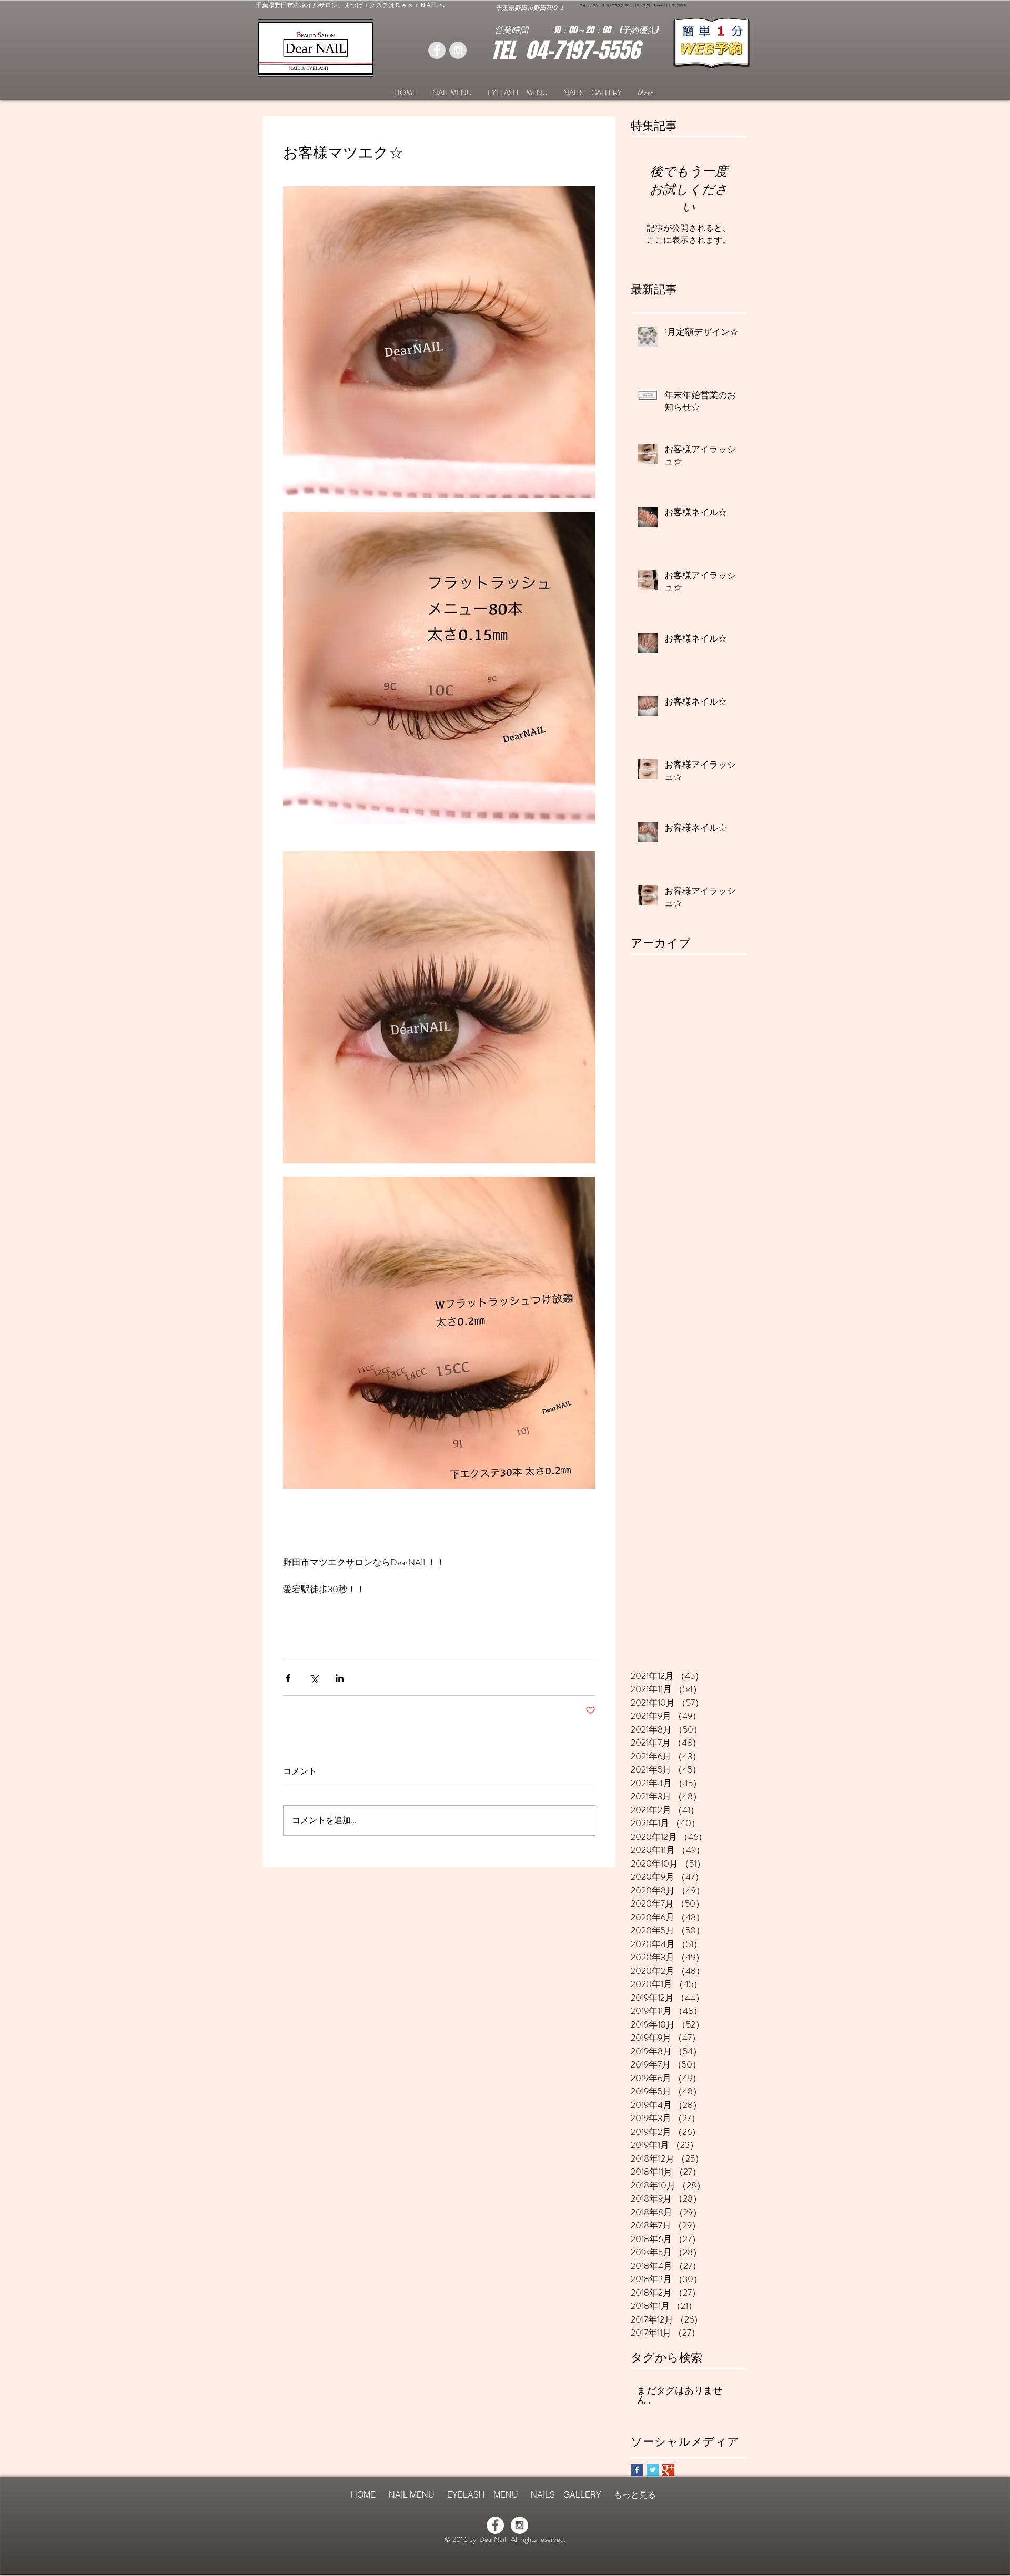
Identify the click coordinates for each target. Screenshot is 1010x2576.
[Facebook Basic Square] (637, 2470)
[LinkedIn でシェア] (340, 1678)
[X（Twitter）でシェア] (314, 1678)
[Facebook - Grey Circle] (437, 50)
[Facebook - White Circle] (495, 2525)
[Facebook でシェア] (288, 1678)
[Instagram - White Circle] (519, 2525)
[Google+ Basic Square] (668, 2470)
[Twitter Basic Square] (653, 2470)
